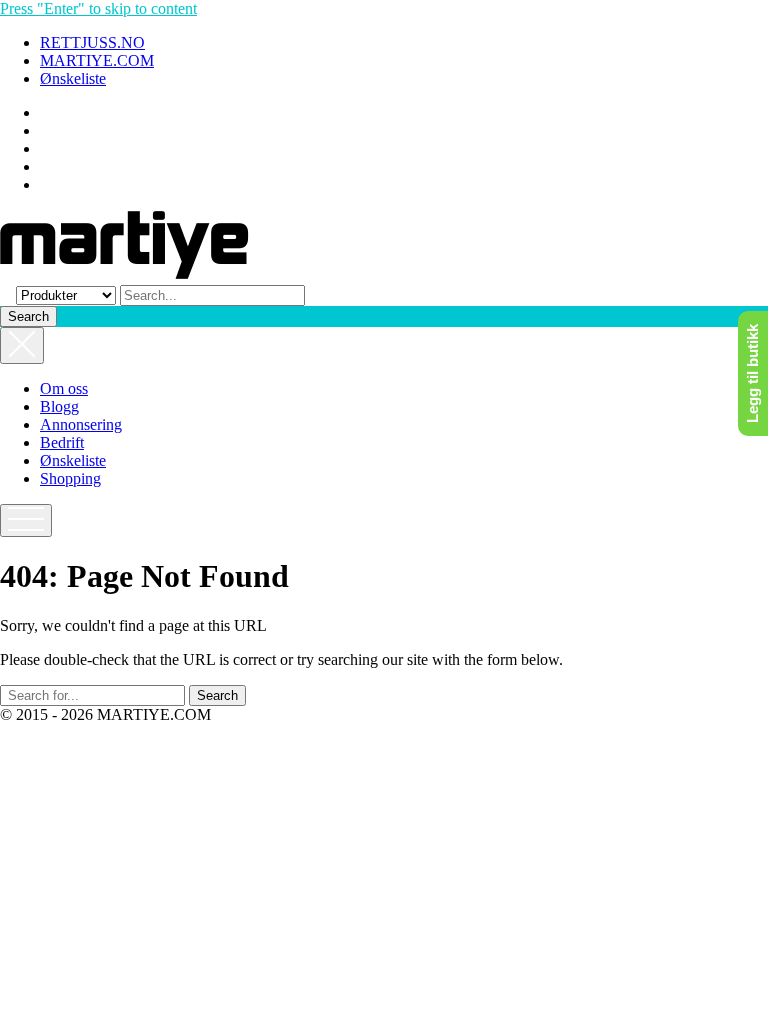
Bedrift (62, 442)
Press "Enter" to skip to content (98, 8)
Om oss (64, 388)
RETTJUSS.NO (92, 42)
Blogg (59, 406)
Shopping (70, 478)
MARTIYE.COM (97, 60)
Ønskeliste (73, 78)
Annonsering (81, 424)
